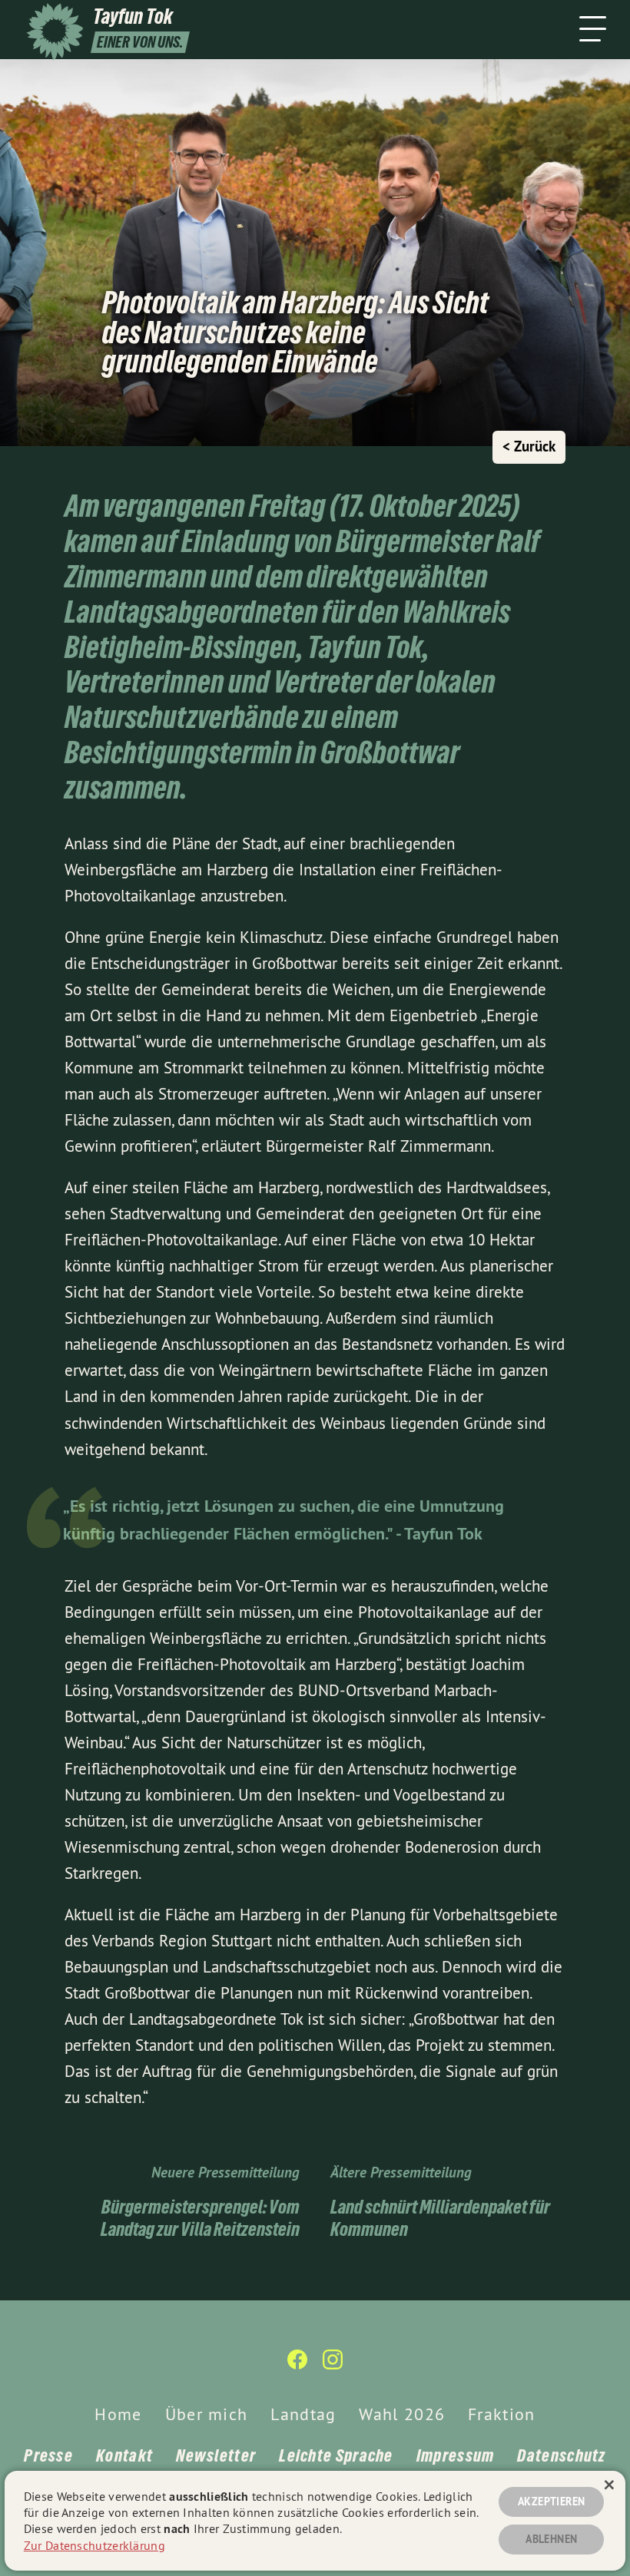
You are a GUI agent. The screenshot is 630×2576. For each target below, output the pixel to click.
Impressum (456, 2455)
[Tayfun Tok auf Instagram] (333, 2366)
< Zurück (529, 446)
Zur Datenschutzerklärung (94, 2545)
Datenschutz (561, 2455)
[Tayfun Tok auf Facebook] (297, 2366)
